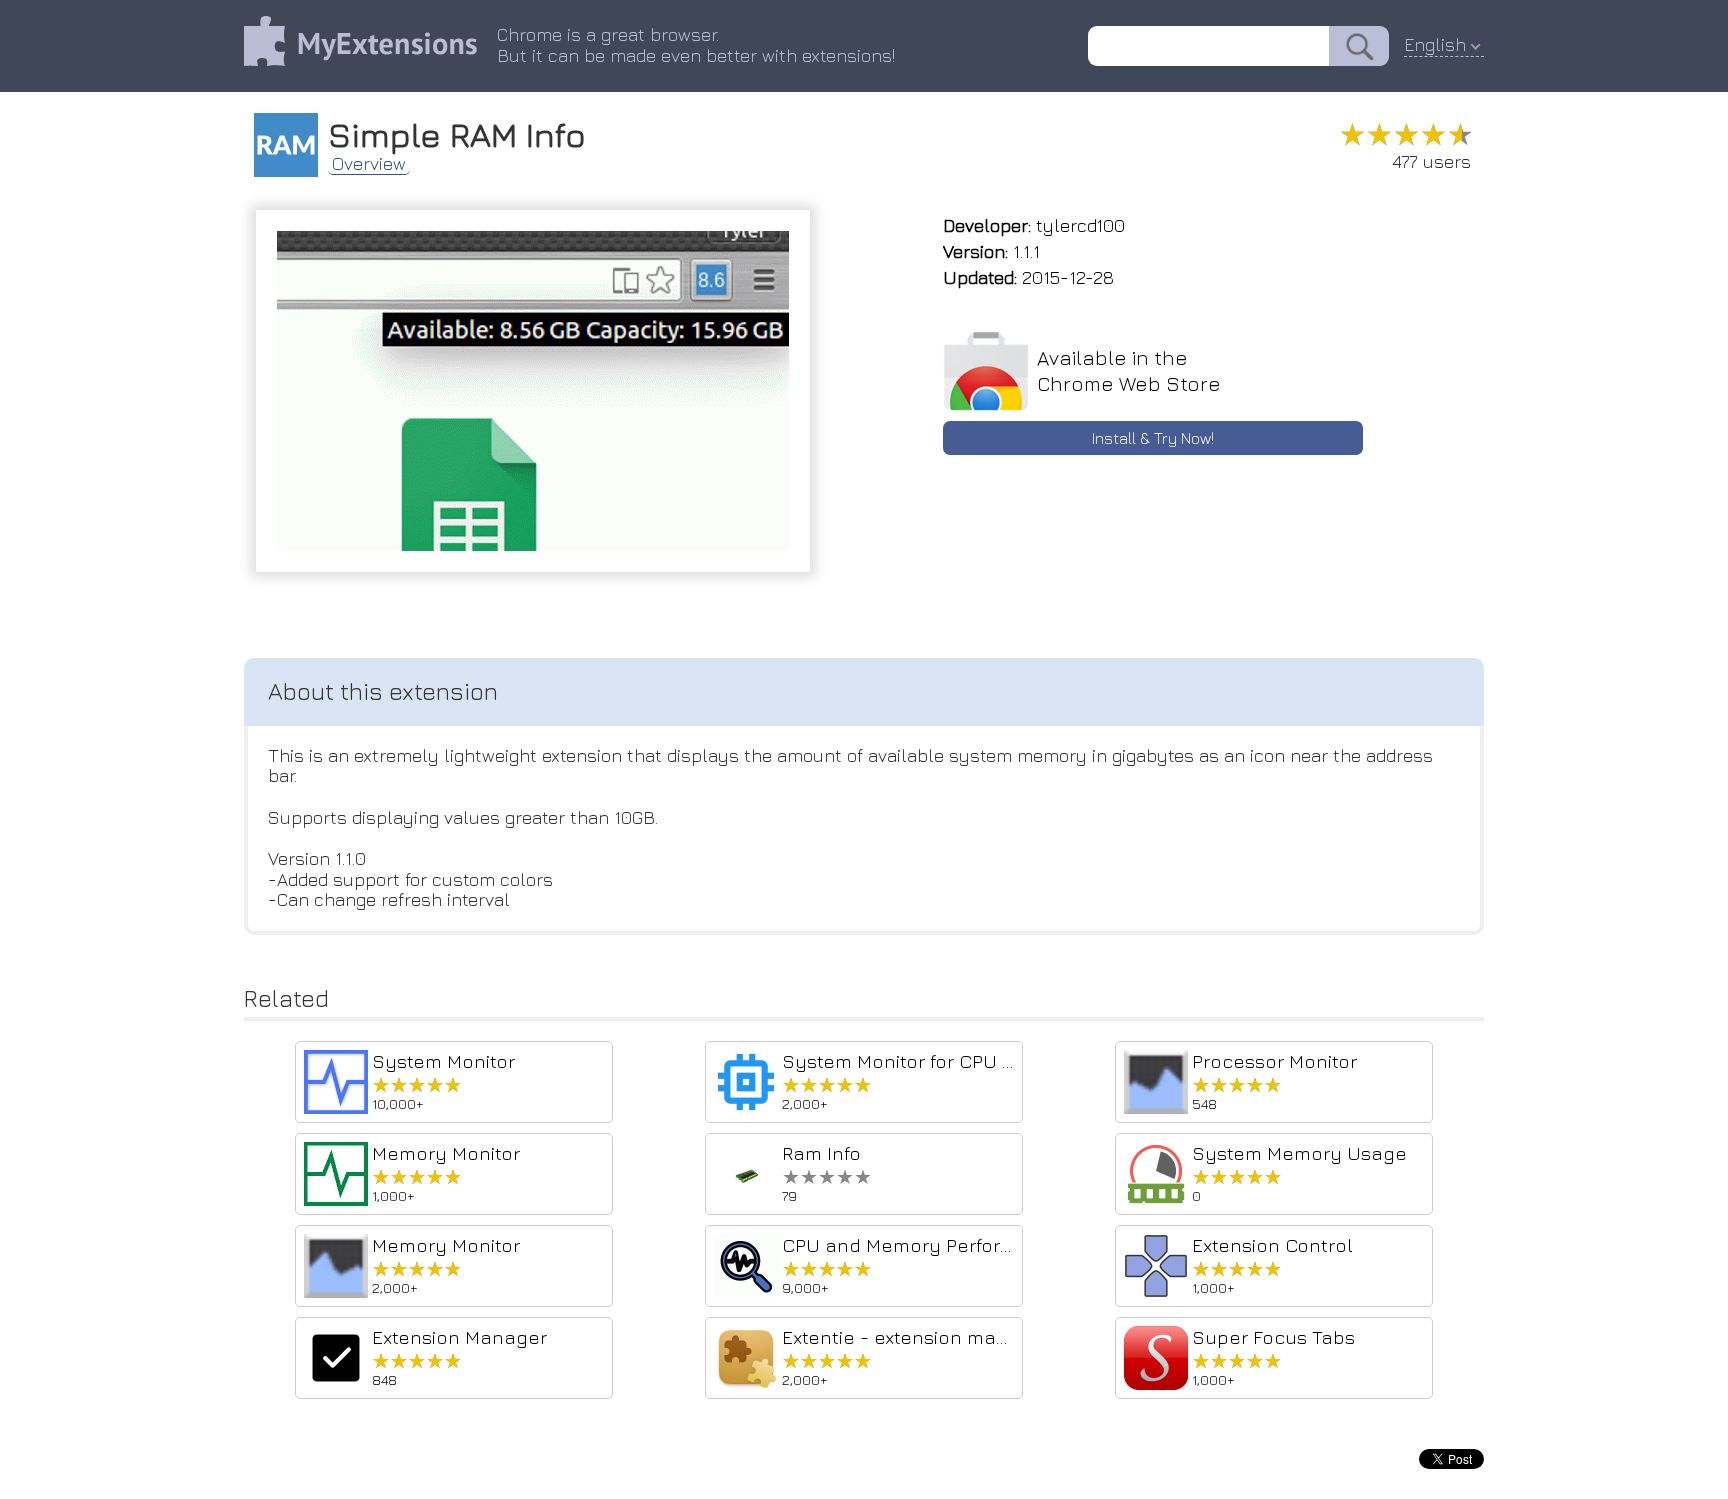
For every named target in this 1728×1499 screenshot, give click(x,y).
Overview (369, 164)
